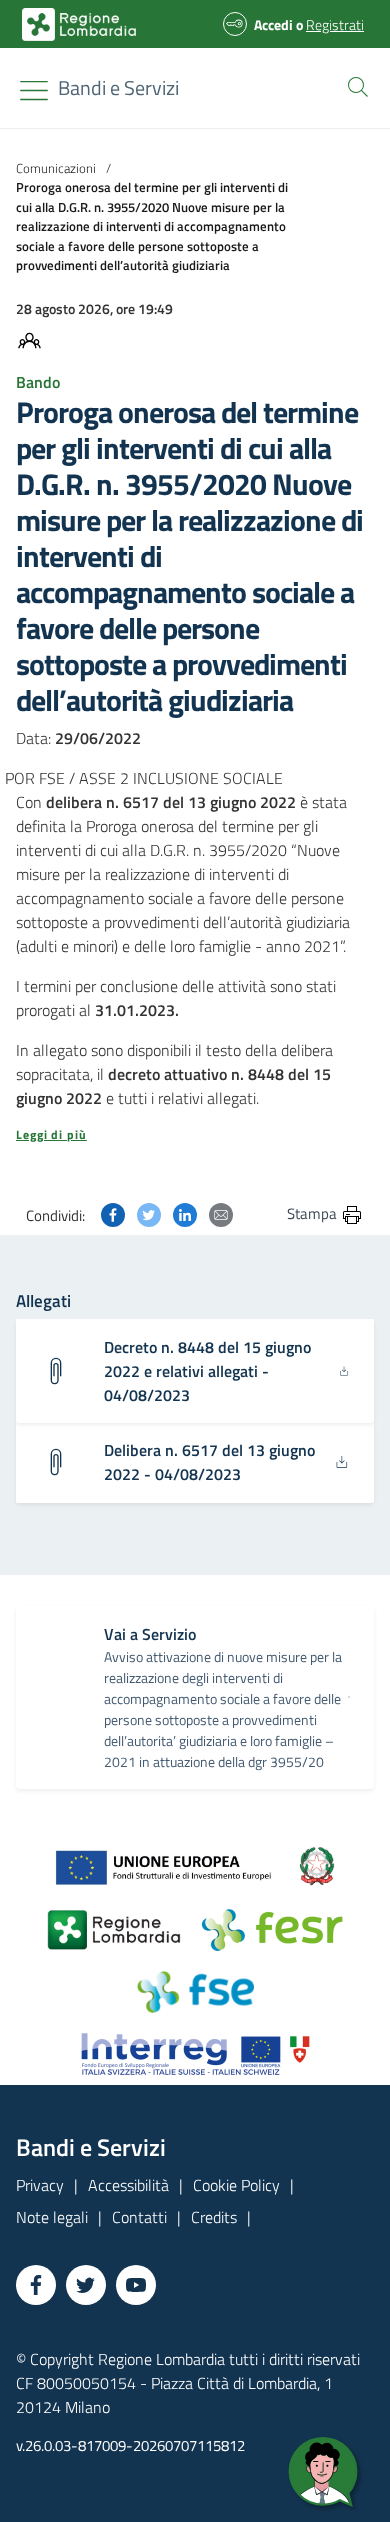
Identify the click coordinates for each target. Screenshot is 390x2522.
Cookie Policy (236, 2185)
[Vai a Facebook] (36, 2285)
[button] (354, 85)
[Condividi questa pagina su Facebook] (113, 1213)
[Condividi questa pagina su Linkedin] (185, 1213)
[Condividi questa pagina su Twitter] (149, 1213)
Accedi (273, 24)
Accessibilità (128, 2185)
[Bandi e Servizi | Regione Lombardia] (79, 24)
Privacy (40, 2185)
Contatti (139, 2217)
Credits (214, 2217)
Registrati (335, 24)
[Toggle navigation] (34, 90)
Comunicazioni (56, 168)
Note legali (52, 2217)
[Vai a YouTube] (136, 2285)
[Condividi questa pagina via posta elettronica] (221, 1213)
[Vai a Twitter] (86, 2285)
